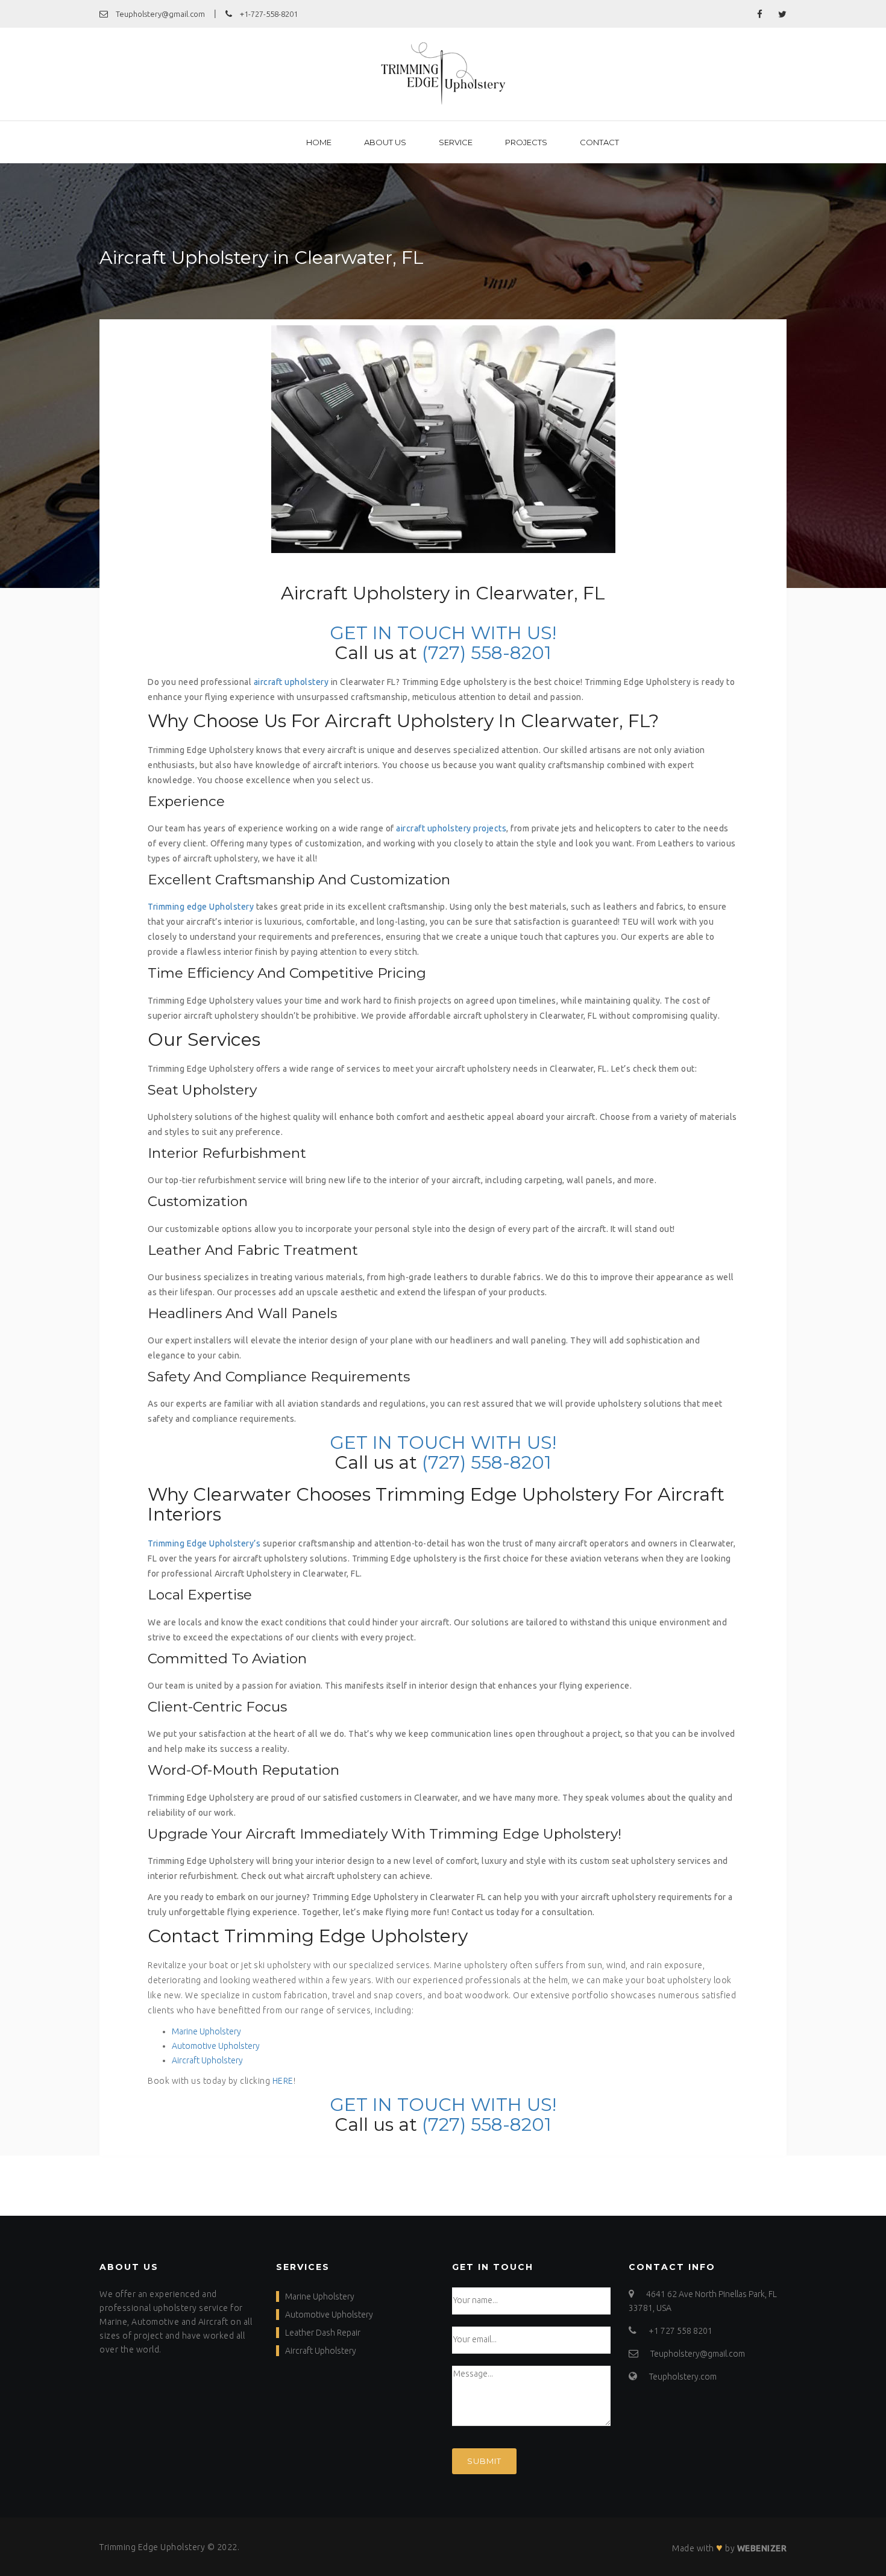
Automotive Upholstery (216, 2046)
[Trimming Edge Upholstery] (443, 74)
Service (456, 142)
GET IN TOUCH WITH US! (443, 633)
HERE (283, 2081)
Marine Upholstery (206, 2031)
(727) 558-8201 (487, 653)
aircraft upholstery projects (451, 828)
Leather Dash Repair (323, 2333)
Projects (526, 142)
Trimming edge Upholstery (201, 907)
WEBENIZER (762, 2548)
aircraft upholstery (291, 682)
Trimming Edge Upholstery (152, 2547)
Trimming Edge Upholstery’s (204, 1543)
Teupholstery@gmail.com (159, 14)
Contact (599, 142)
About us (385, 142)
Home (319, 142)
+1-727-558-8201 (268, 14)
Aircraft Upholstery (207, 2060)
